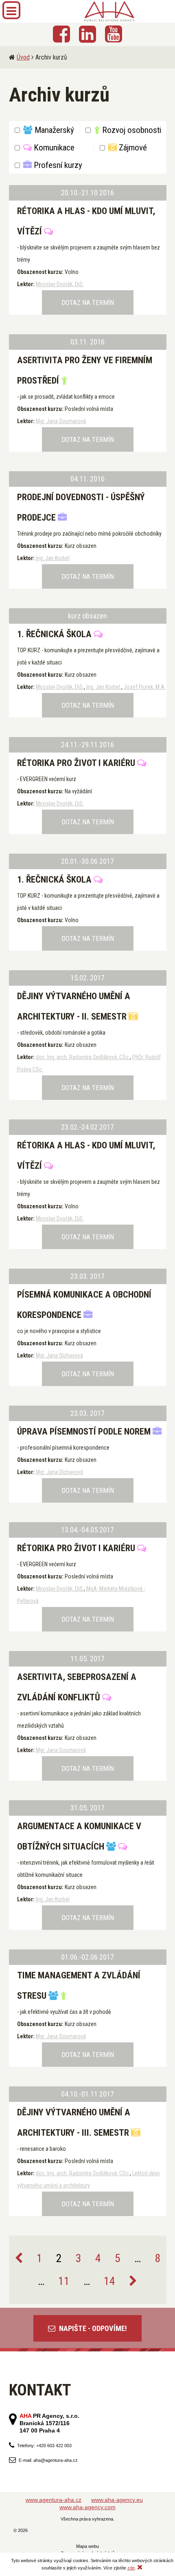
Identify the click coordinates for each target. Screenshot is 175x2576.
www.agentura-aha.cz (54, 2500)
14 (109, 2281)
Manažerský (53, 130)
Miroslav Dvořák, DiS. (60, 284)
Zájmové (132, 148)
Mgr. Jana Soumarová (61, 421)
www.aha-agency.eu (117, 2500)
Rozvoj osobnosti (131, 130)
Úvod (23, 57)
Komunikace (53, 148)
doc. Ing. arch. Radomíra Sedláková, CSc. (83, 1057)
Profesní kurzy (57, 165)
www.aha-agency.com (87, 2507)
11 (64, 2281)
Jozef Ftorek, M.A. (145, 687)
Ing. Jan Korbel (53, 558)
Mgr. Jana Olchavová (59, 1355)
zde (131, 2568)
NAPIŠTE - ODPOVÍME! (92, 2328)
